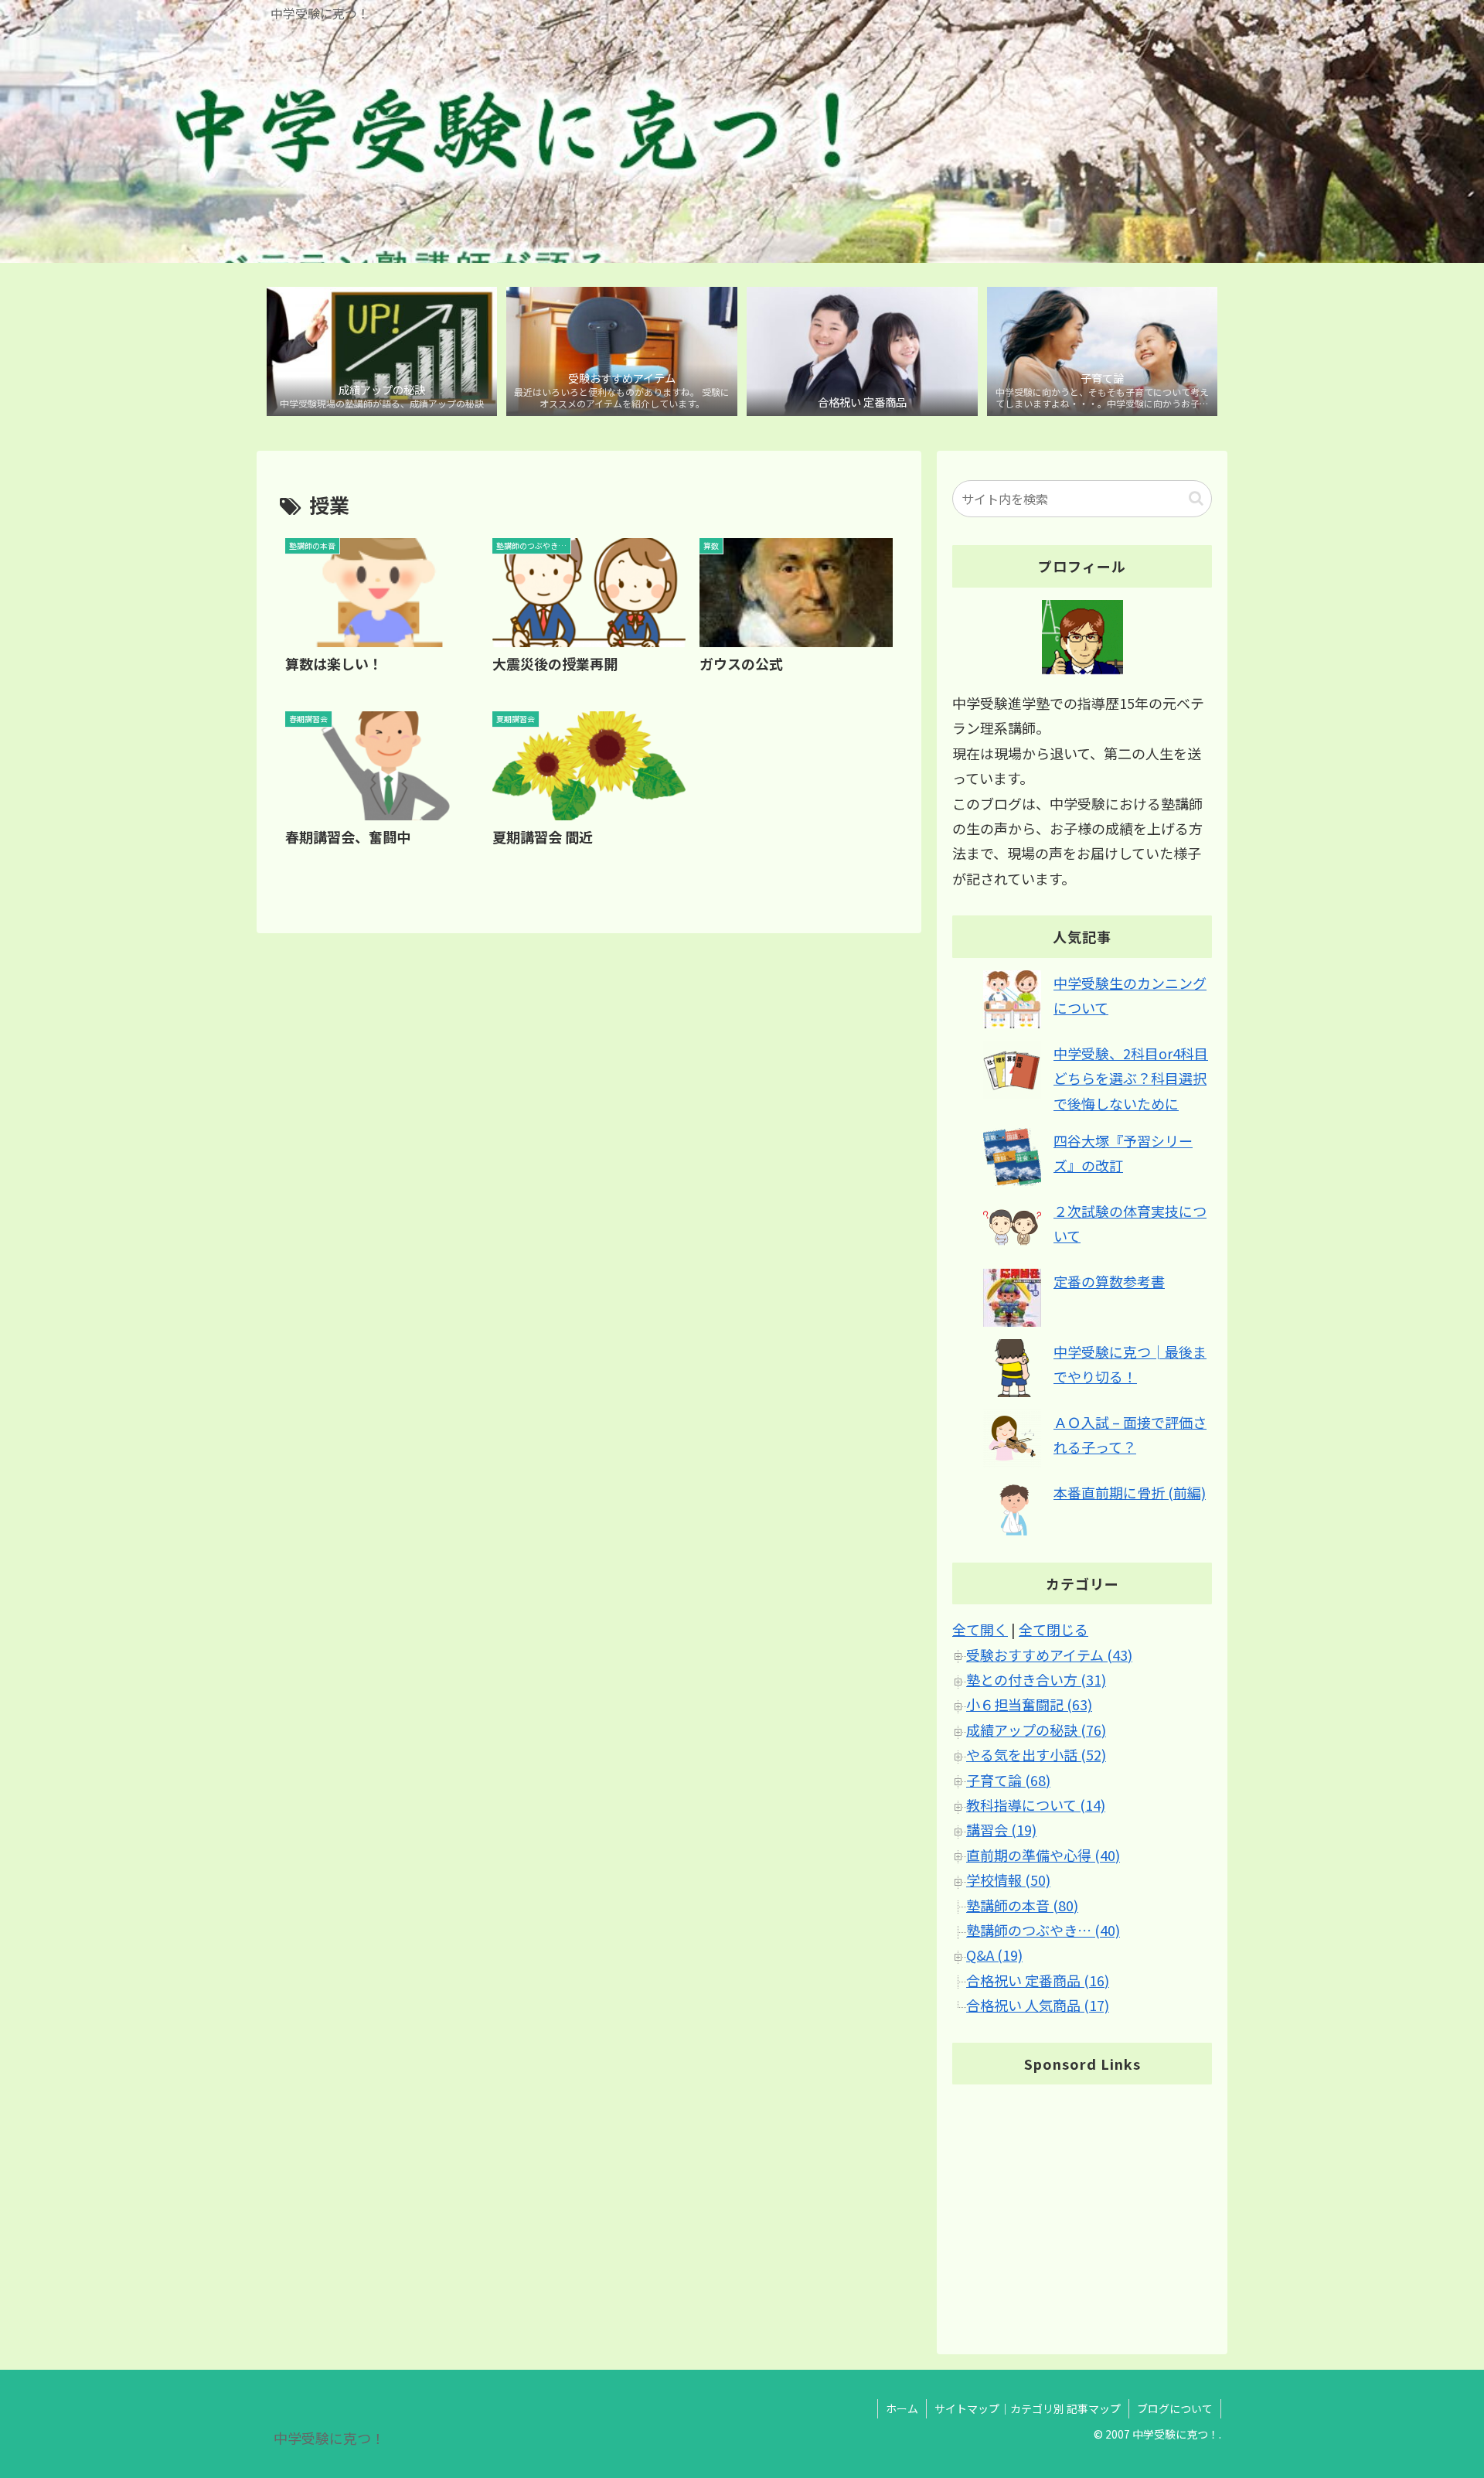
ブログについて (1175, 2408)
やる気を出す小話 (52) (1036, 1755)
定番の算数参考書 (1109, 1281)
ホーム (902, 2408)
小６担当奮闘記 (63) (1029, 1705)
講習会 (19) (1001, 1830)
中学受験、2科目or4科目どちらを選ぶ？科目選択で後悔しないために (1131, 1078)
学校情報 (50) (1008, 1880)
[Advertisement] (1082, 2206)
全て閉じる (1053, 1630)
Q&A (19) (994, 1955)
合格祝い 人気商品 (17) (1038, 2006)
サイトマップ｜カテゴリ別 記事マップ (1028, 2408)
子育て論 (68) (1008, 1780)
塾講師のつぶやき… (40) (1043, 1931)
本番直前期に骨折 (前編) (1130, 1492)
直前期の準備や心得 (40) (1043, 1855)
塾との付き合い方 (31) (1036, 1680)
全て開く (980, 1630)
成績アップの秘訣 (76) (1036, 1730)
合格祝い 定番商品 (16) (1038, 1980)
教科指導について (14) (1036, 1805)
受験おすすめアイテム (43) (1049, 1655)
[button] (1196, 498)
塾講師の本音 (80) (1022, 1905)
